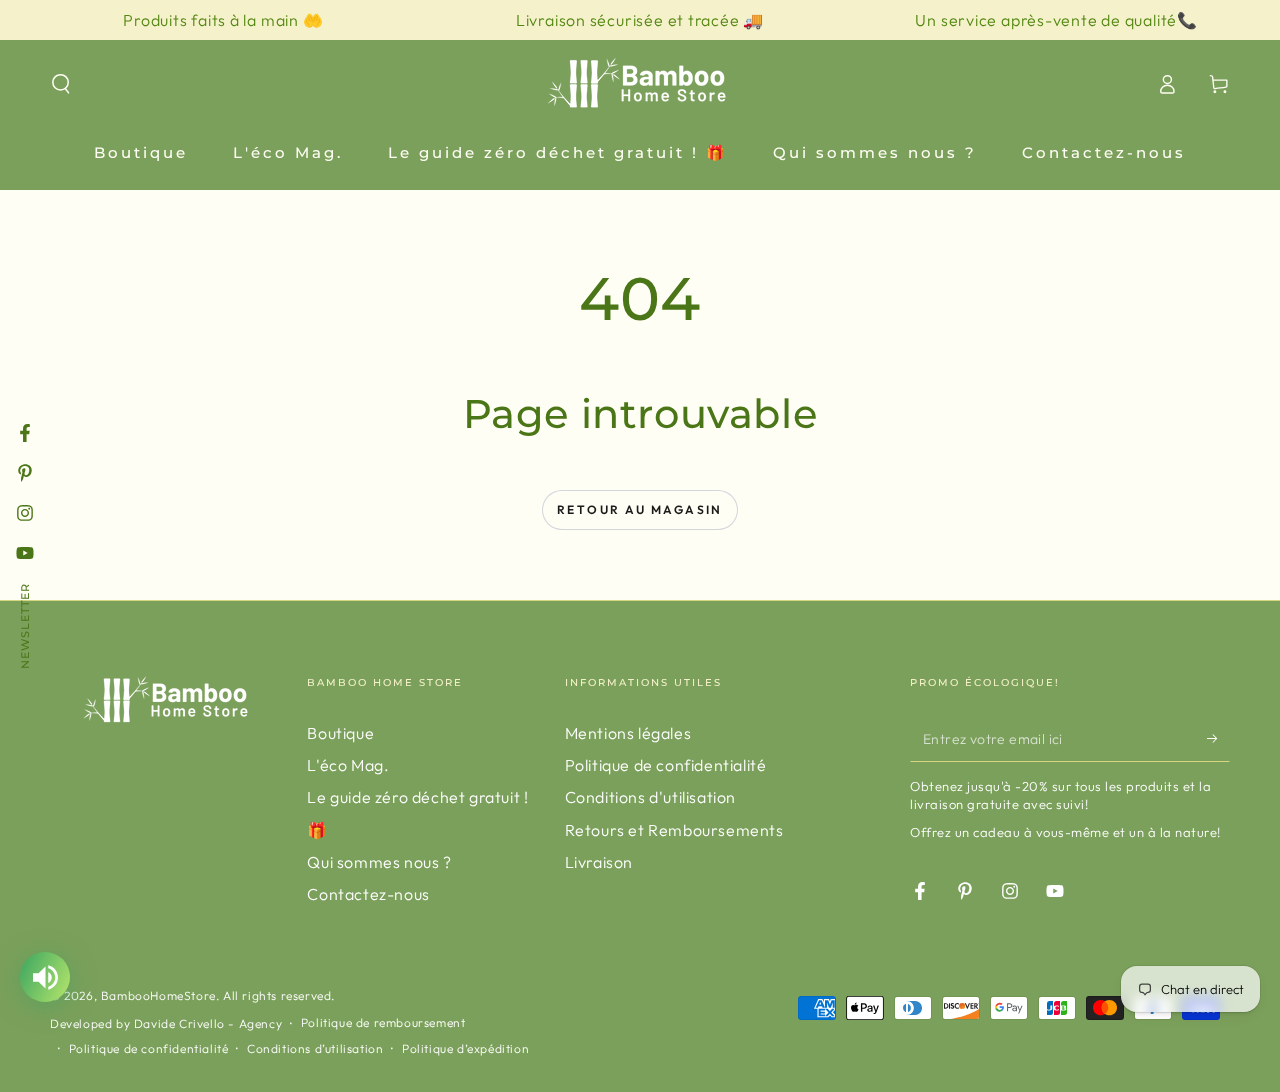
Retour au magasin (640, 509)
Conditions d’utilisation (315, 1048)
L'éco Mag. (348, 765)
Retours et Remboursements (674, 830)
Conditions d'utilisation (650, 797)
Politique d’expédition (465, 1048)
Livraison (599, 862)
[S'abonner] (1218, 739)
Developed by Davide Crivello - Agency (166, 1023)
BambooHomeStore (158, 995)
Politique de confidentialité (666, 765)
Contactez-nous (368, 894)
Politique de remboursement (383, 1022)
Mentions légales (628, 733)
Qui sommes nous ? (379, 862)
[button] (61, 84)
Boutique (340, 733)
